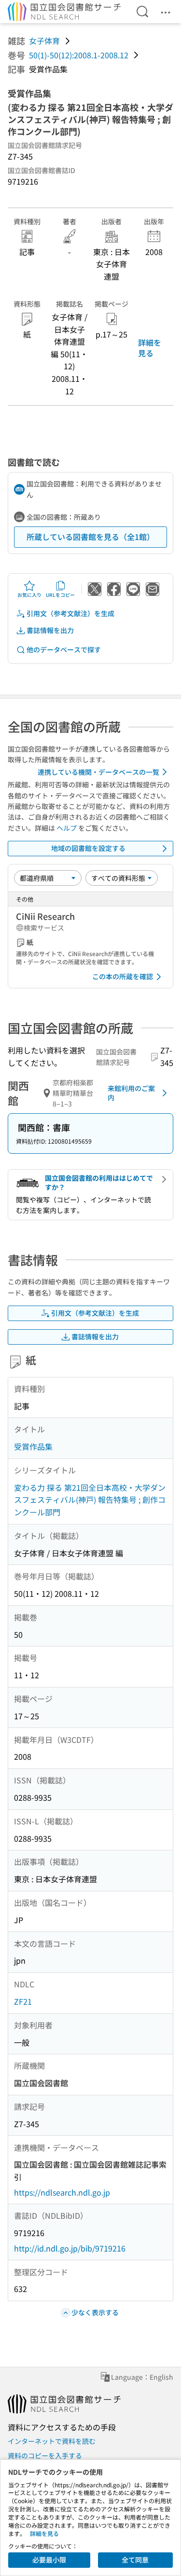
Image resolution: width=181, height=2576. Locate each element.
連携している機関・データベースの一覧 (98, 772)
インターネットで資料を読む (52, 2441)
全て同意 (135, 2560)
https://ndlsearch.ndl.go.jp (62, 2192)
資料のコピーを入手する (45, 2455)
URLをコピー (60, 595)
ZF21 (23, 2001)
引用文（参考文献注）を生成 (70, 613)
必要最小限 (49, 2560)
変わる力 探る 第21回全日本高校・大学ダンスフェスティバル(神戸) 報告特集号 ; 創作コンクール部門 (90, 1500)
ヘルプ (67, 828)
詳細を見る (150, 348)
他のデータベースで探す (64, 649)
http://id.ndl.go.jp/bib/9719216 (70, 2248)
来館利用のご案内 (131, 1093)
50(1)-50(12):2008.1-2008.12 (79, 55)
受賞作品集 (33, 1446)
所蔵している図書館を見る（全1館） (90, 537)
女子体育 (44, 40)
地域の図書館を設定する (88, 848)
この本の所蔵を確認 (123, 976)
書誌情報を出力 (50, 630)
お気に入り (29, 595)
